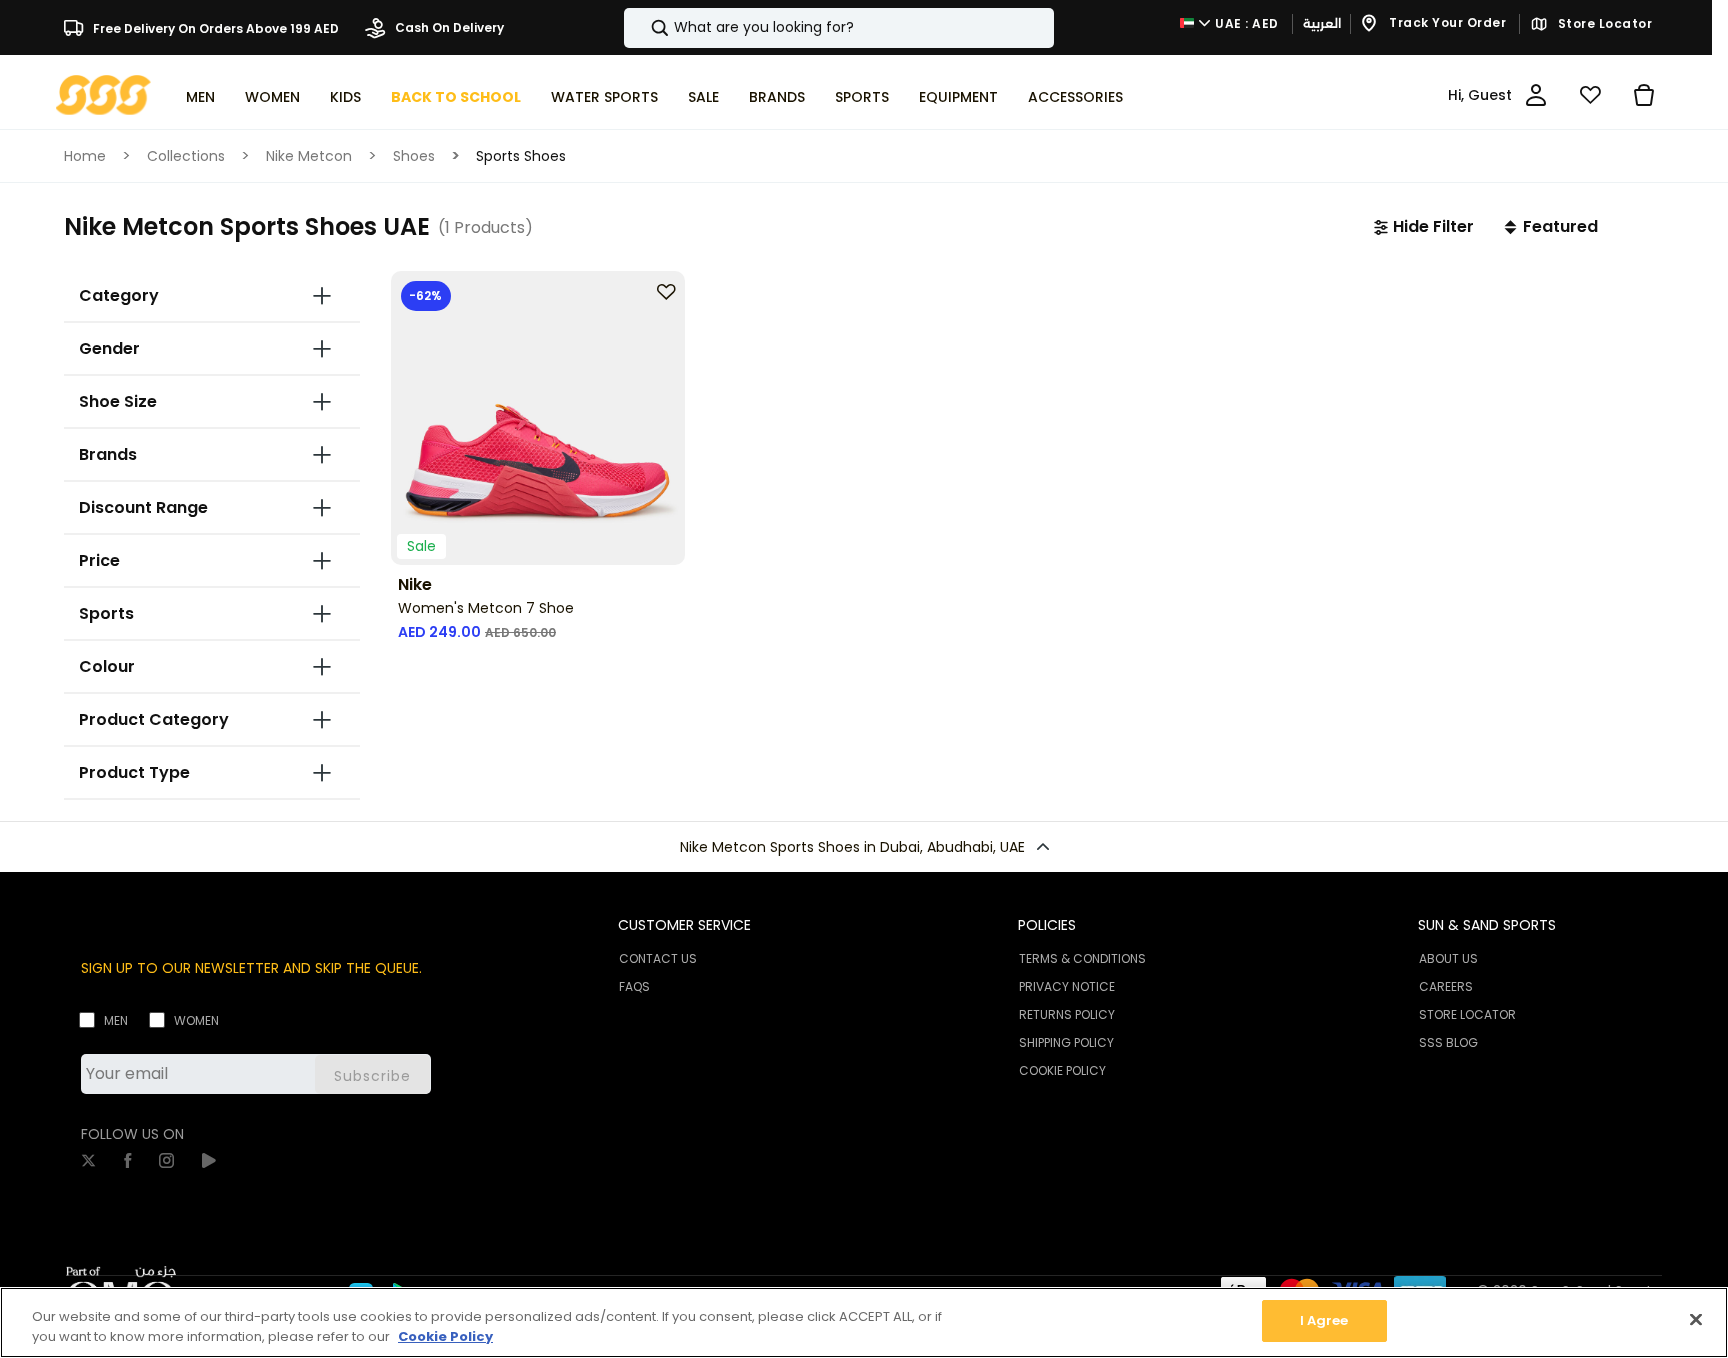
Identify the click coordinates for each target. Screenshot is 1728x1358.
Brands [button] (777, 97)
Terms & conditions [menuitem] (1082, 958)
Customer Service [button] (684, 925)
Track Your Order (1446, 23)
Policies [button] (1047, 925)
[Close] (1696, 1319)
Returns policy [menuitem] (1067, 1014)
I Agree (1324, 1320)
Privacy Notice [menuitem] (1067, 986)
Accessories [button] (1075, 97)
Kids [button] (345, 97)
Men (116, 1020)
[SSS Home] (103, 93)
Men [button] (200, 97)
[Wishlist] (1590, 95)
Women (196, 1020)
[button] (1424, 227)
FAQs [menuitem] (634, 986)
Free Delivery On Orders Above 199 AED (214, 27)
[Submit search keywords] (643, 28)
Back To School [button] (456, 97)
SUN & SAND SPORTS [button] (1487, 925)
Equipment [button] (958, 97)
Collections (186, 156)
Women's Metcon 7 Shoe (486, 608)
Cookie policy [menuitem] (1062, 1070)
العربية (1322, 23)
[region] (864, 1322)
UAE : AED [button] (1245, 23)
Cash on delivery (448, 27)
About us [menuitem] (1448, 958)
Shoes (414, 156)
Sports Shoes (521, 156)
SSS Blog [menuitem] (1448, 1042)
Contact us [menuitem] (658, 958)
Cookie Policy (445, 1336)
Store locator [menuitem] (1467, 1014)
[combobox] (839, 28)
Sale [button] (703, 97)
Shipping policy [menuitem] (1066, 1042)
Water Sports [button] (604, 97)
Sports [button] (862, 97)
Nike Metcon (309, 156)
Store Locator (1603, 24)
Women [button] (272, 97)
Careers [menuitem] (1446, 986)
